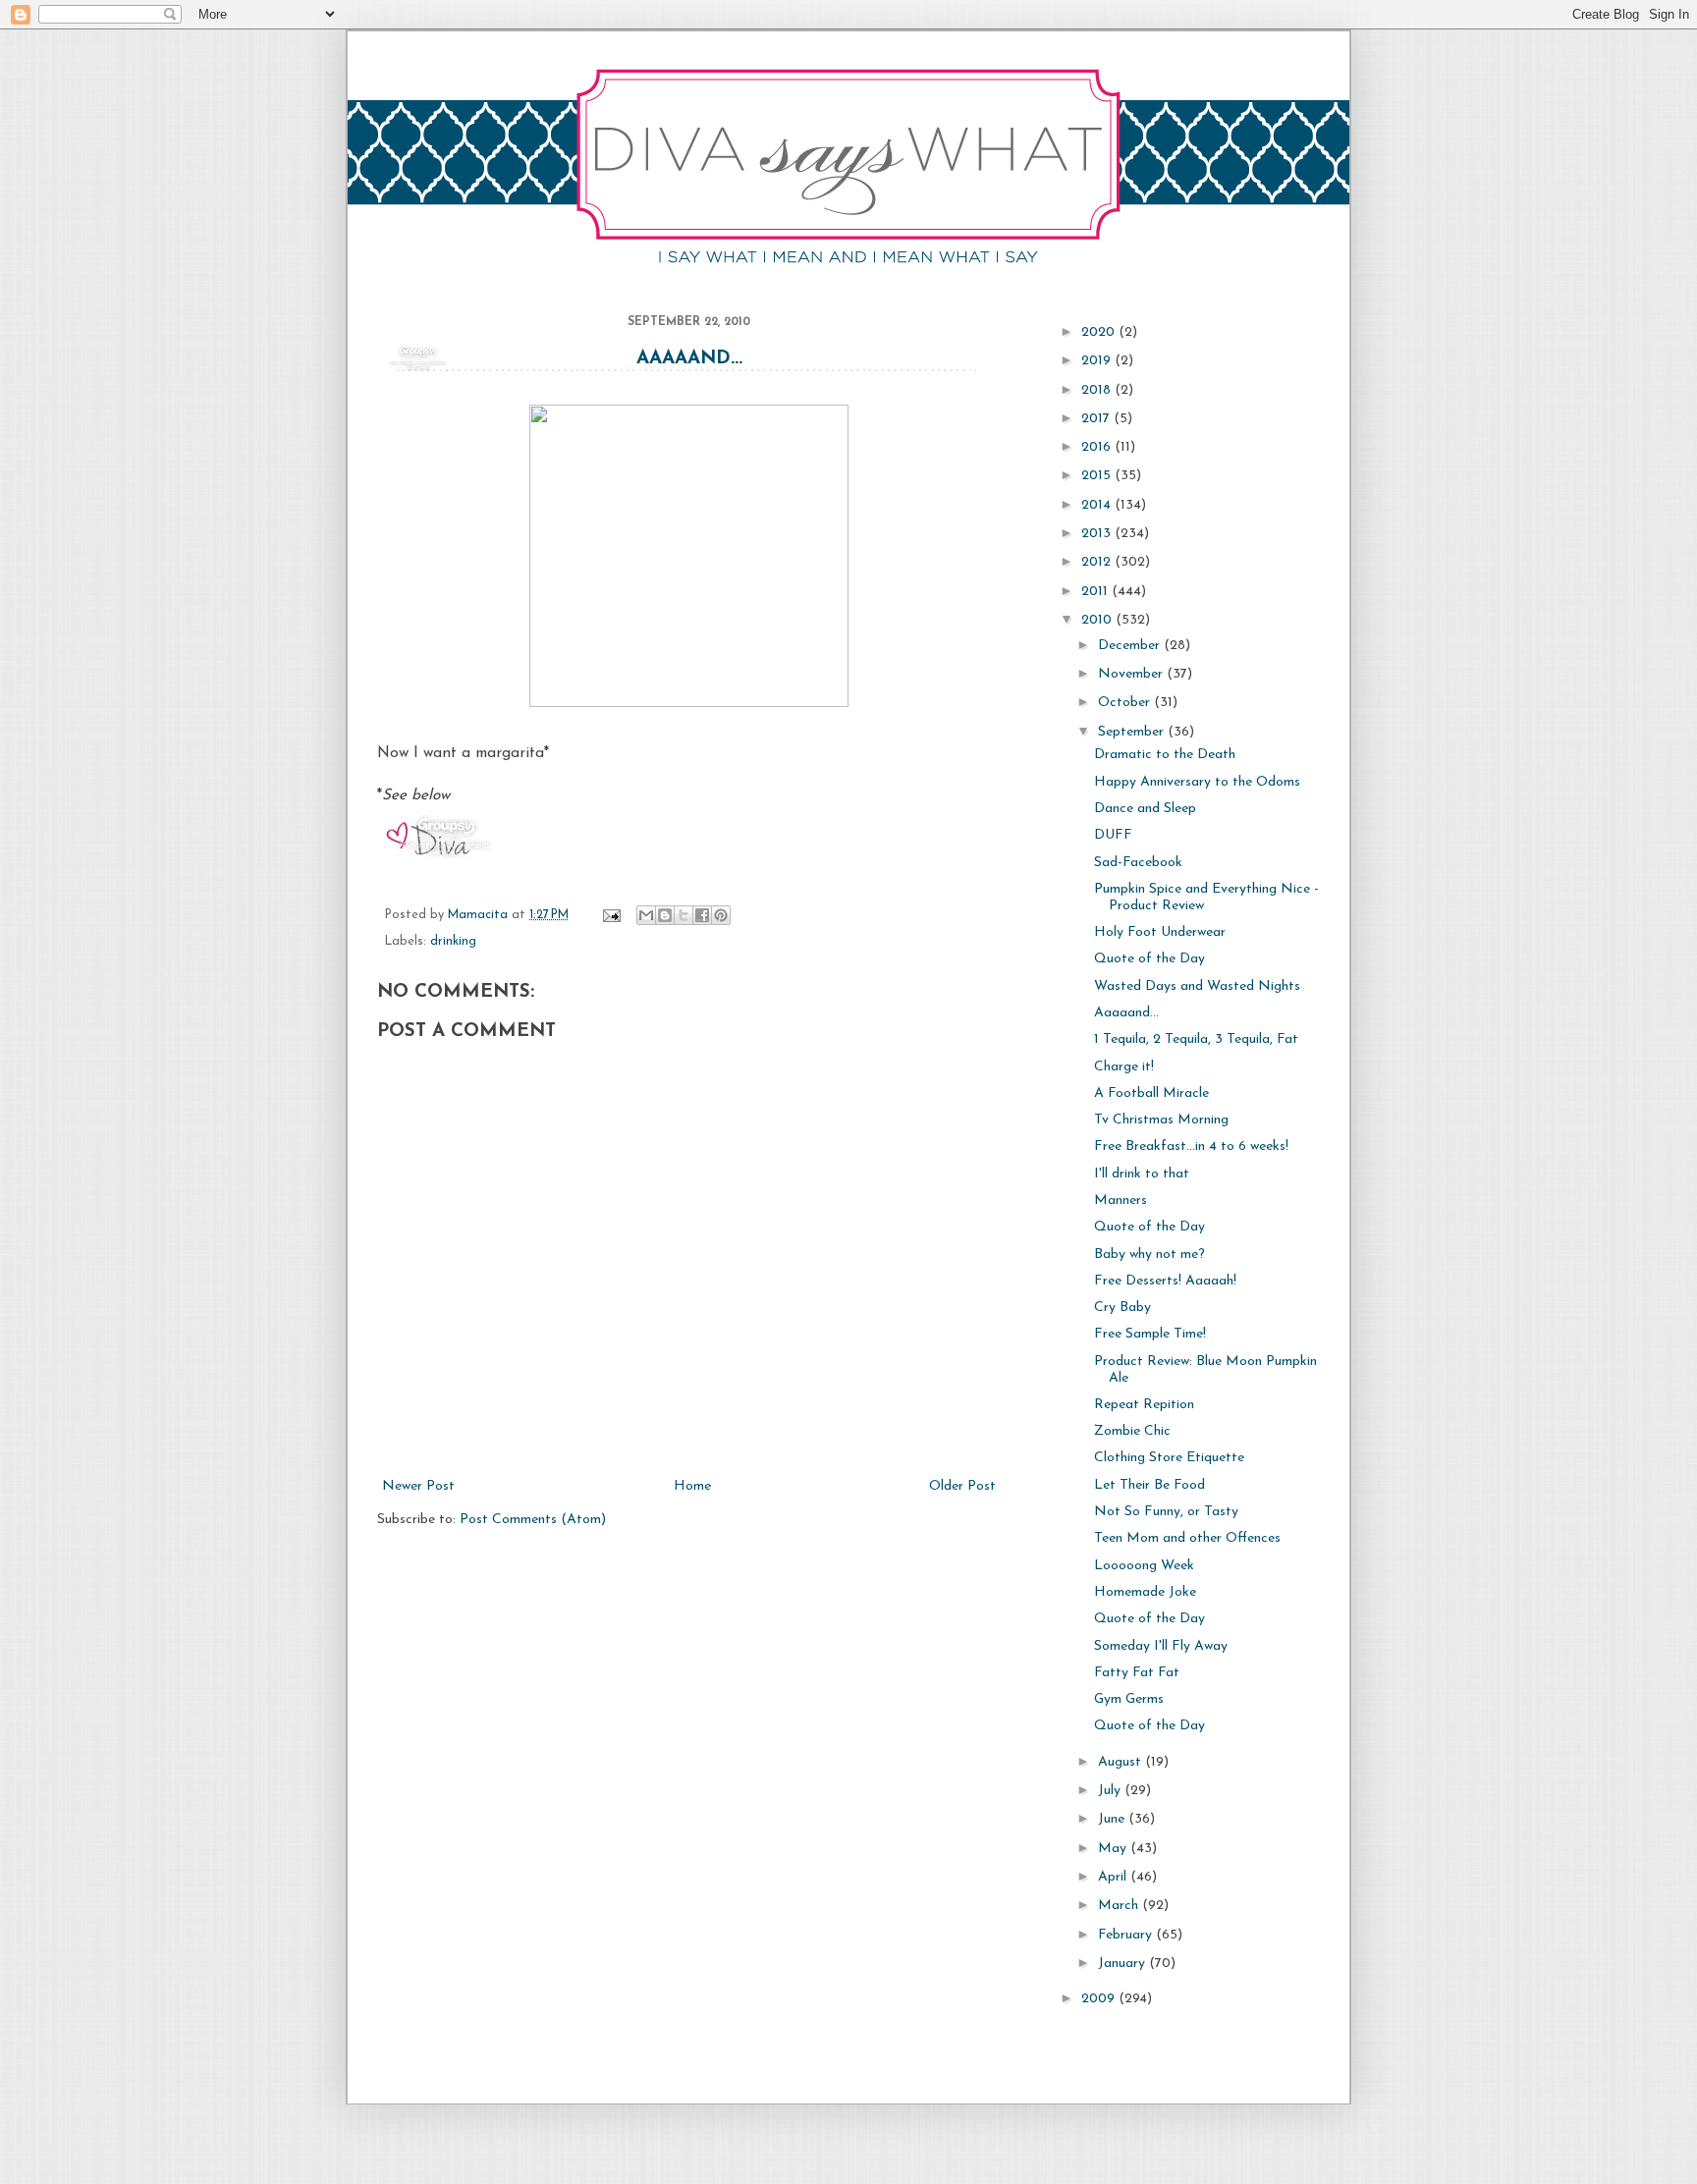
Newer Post (418, 1486)
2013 (1098, 534)
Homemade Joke (1145, 1592)
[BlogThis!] (665, 915)
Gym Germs (1129, 1699)
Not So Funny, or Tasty (1166, 1512)
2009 (1100, 1999)
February (1127, 1935)
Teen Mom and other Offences (1187, 1538)
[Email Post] (611, 915)
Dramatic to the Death (1165, 755)
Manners (1121, 1201)
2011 (1096, 592)
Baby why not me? (1150, 1255)
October (1126, 703)
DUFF (1113, 835)
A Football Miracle (1151, 1093)
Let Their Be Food (1150, 1485)
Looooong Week (1144, 1566)
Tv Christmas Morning (1161, 1120)
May (1114, 1849)
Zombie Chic (1132, 1431)
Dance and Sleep (1145, 809)
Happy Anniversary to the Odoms (1197, 782)
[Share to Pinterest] (721, 915)
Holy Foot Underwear (1160, 932)
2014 (1098, 505)
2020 (1100, 332)
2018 (1098, 390)
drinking (453, 942)
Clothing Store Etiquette (1169, 1458)
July (1111, 1791)
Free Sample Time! (1150, 1334)
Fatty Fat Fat (1137, 1673)
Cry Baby (1122, 1308)
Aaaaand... (689, 359)
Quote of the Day (1150, 959)
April (1114, 1877)
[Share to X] (684, 915)
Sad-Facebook (1138, 863)
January (1123, 1964)
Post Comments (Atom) (533, 1520)
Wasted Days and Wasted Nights (1197, 986)
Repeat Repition (1144, 1405)
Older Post (962, 1486)
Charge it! (1124, 1067)
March (1120, 1906)
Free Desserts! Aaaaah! (1165, 1281)
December (1131, 646)
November (1132, 674)
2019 (1098, 361)
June (1113, 1819)
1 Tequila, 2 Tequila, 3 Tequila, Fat (1196, 1039)
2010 (1098, 620)
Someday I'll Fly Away (1161, 1646)
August (1122, 1762)
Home (692, 1486)
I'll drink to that (1142, 1174)
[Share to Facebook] (702, 915)
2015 (1098, 476)
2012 (1098, 562)
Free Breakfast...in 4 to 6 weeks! (1191, 1147)
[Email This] (646, 915)
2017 (1097, 419)
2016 (1098, 447)
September (1133, 732)
